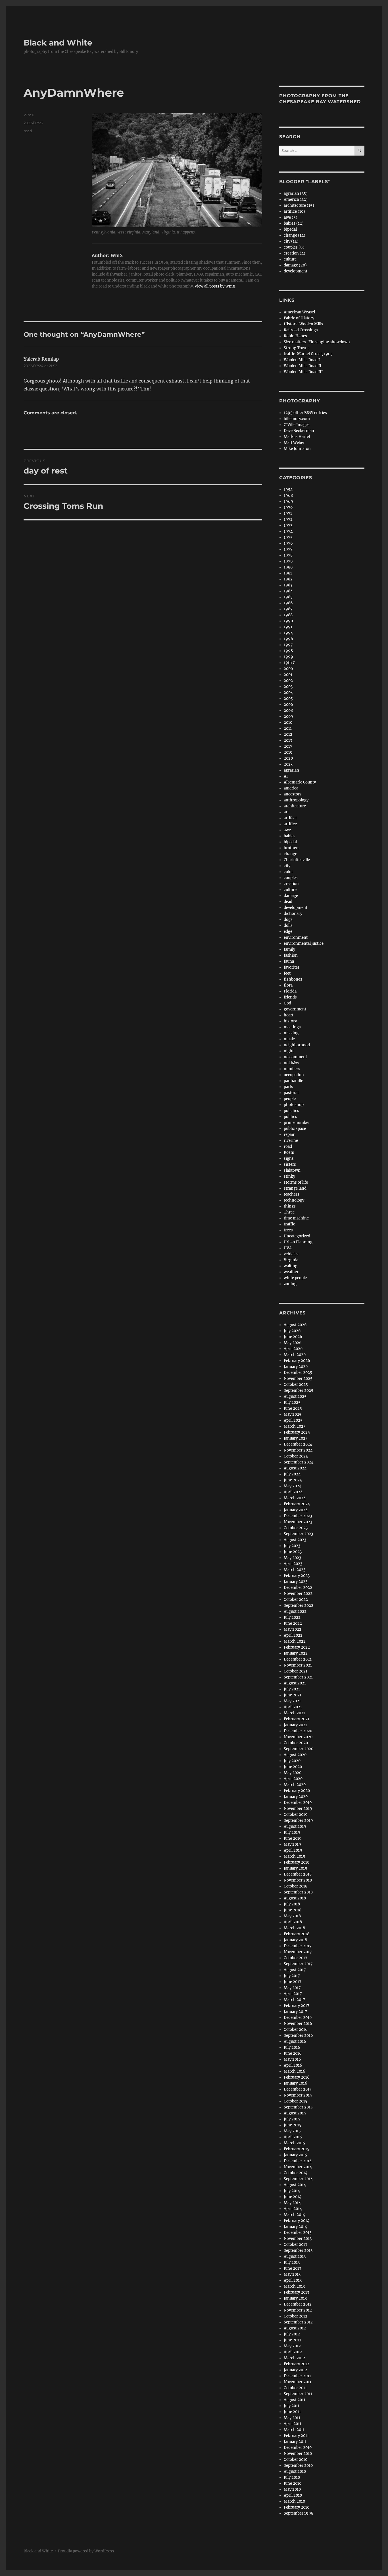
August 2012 (295, 2328)
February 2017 (297, 2006)
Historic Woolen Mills (303, 324)
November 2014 (298, 2167)
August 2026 (295, 1325)
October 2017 (296, 1958)
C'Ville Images (297, 425)
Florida (290, 991)
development (296, 271)
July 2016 (292, 2047)
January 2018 (295, 1940)
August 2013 (295, 2256)
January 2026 (296, 1367)
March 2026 (295, 1355)
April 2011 (293, 2424)
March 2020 (295, 1785)
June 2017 (293, 1982)
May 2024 (293, 1486)
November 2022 (298, 1594)
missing (291, 1033)
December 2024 (298, 1444)
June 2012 (293, 2340)
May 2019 (292, 1844)
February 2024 (297, 1504)
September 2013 (298, 2251)
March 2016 (295, 2071)
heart (289, 1015)
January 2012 (295, 2370)
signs (289, 1158)
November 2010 (298, 2454)
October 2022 (296, 1600)
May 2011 (292, 2418)
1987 (288, 609)
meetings (292, 1027)
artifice (290, 824)
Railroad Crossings (301, 330)
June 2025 (293, 1408)
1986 (288, 603)
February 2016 (297, 2077)
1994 (288, 633)
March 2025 (295, 1426)
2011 (288, 728)
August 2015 (295, 2113)
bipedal (290, 229)
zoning (290, 1284)
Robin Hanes (295, 336)
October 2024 (296, 1456)
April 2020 (293, 1779)
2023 (288, 764)
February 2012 (297, 2364)
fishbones (293, 979)
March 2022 (295, 1641)
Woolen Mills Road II (303, 366)
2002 (288, 681)
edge (288, 932)
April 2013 (293, 2280)
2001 (288, 675)
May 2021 (292, 1701)
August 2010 (295, 2471)
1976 (288, 543)
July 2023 (292, 1546)
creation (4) (295, 253)
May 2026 (293, 1343)
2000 (288, 669)
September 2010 (298, 2466)
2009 (288, 717)
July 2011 (292, 2406)
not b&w (291, 1063)
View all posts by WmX (215, 286)
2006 (288, 705)
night (289, 1051)
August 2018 (295, 1898)
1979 (288, 561)
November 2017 (298, 1952)
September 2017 (298, 1964)
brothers (292, 848)
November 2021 (298, 1665)
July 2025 (292, 1402)
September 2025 (299, 1391)
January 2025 (296, 1438)
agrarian (291, 770)
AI (286, 776)
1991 (288, 627)
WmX (29, 115)
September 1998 (299, 2513)
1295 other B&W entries (305, 413)
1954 (288, 490)
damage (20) (295, 265)
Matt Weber (294, 443)
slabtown (292, 1170)
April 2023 (293, 1564)
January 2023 (296, 1582)
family (289, 949)
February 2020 (297, 1791)
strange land (295, 1188)
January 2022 (296, 1653)
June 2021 (293, 1695)
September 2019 (298, 1821)
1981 (288, 573)
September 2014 (298, 2179)
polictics (291, 1111)
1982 (288, 579)
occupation (294, 1075)
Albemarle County (300, 782)
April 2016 (293, 2065)
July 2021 (292, 1689)
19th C (289, 663)
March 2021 (294, 1713)
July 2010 (292, 2477)
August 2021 (295, 1683)
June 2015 (293, 2125)
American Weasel (299, 312)
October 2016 (296, 2030)
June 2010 (293, 2483)
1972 (288, 519)
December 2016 (298, 2018)
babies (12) (294, 223)
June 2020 (293, 1767)
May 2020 (293, 1773)
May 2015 (292, 2131)
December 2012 (298, 2304)
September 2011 (298, 2394)
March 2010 (294, 2501)
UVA (288, 1248)
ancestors (293, 794)
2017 (288, 746)
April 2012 (293, 2352)
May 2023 (292, 1558)
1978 (288, 555)
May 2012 (292, 2346)
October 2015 (296, 2101)
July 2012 (292, 2334)
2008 (288, 711)
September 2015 (298, 2107)
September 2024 (299, 1462)
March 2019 (295, 1856)
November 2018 (298, 1880)
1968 (288, 496)
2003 (288, 687)
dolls (288, 926)
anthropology (296, 800)
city (287, 866)
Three (289, 1212)
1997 (288, 645)
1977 (288, 549)
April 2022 (293, 1635)
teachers (292, 1194)
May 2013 (292, 2274)
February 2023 (297, 1576)
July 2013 (292, 2262)
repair (289, 1135)
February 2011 (296, 2436)
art (286, 812)
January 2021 (295, 1725)
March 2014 (294, 2215)
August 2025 (295, 1396)
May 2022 (293, 1629)
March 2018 (294, 1928)
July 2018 (292, 1904)
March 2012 (294, 2358)
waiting (291, 1266)
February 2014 (297, 2221)
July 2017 (292, 1976)
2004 (288, 693)
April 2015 (293, 2137)
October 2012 (296, 2316)
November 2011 (298, 2382)
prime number (297, 1123)
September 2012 (298, 2322)
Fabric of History (299, 318)
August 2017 (295, 1970)
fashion (291, 955)
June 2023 (293, 1552)
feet (287, 973)
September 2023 (298, 1534)
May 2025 (293, 1414)
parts (288, 1087)
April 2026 (293, 1349)
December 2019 (298, 1803)
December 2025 (298, 1373)
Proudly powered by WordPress (86, 2551)
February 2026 (297, 1361)
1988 (288, 615)
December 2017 (298, 1946)
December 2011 (297, 2376)
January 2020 (296, 1797)
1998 (288, 651)
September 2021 (298, 1677)
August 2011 (295, 2400)
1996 (288, 639)
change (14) (295, 235)
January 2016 (296, 2083)
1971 (288, 513)
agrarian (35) (296, 194)
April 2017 (293, 1994)
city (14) (291, 241)
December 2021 (298, 1659)
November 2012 (298, 2310)
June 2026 (293, 1337)
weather (291, 1272)
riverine (291, 1141)
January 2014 (295, 2227)
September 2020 (299, 1749)
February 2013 (296, 2292)
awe (287, 830)
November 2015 (298, 2095)
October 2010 (296, 2460)
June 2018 (293, 1910)
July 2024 (292, 1474)
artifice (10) (294, 211)
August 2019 (295, 1826)
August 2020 (295, 1755)
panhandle (293, 1081)
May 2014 (292, 2203)
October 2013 (295, 2245)
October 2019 (296, 1815)
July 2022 (292, 1617)
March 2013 (294, 2286)
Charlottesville (297, 860)
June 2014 (293, 2197)
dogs (288, 920)
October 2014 (296, 2173)
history (290, 1021)
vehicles (291, 1254)
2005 (288, 699)
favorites (292, 967)
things (290, 1206)
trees (288, 1230)
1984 (288, 591)
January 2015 (295, 2155)
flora (288, 985)
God (287, 1003)
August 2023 (295, 1540)
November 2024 (298, 1450)
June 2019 (293, 1838)
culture (290, 259)
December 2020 (298, 1731)
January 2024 (296, 1510)
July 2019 (292, 1832)
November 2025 (298, 1379)
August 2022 (295, 1611)
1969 (288, 502)
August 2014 (295, 2185)
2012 (288, 734)
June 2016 (293, 2053)
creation (291, 884)
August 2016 (295, 2041)
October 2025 (296, 1385)
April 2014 (293, 2209)
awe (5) (291, 217)
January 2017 (295, 2012)
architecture (295, 806)
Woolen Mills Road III (303, 372)
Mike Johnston (297, 449)
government (295, 1009)
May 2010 (292, 2489)
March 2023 (295, 1570)
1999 (288, 657)
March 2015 (294, 2143)
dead (288, 902)
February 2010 (297, 2507)
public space (295, 1129)
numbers (292, 1069)
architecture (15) (299, 205)
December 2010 (298, 2448)
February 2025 (297, 1432)
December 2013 (298, 2233)
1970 (288, 507)
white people (295, 1278)
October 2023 (296, 1528)
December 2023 (298, 1516)
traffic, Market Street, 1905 (308, 354)
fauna (289, 961)
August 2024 (295, 1468)
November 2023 (298, 1522)
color (288, 872)
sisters (290, 1164)
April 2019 (293, 1850)
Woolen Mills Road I (302, 360)
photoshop (294, 1105)
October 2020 (296, 1743)
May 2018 (292, 1916)
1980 (288, 567)
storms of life (296, 1182)
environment (296, 937)
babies (290, 836)
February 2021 (297, 1719)
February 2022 (297, 1647)
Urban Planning (298, 1242)
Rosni (289, 1152)
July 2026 (292, 1331)
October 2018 (296, 1886)
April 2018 (293, 1922)
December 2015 (298, 2089)
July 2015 (292, 2119)
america (291, 788)
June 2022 (293, 1623)
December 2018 (298, 1874)
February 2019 (297, 1862)
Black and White (58, 43)
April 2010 (293, 2495)
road (28, 131)
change (290, 854)
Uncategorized (297, 1236)
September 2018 (298, 1892)
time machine (296, 1218)
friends (290, 997)
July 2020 (292, 1761)
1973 (288, 525)
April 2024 (293, 1492)
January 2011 (295, 2442)
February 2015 (297, 2149)
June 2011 (292, 2412)
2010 (288, 722)
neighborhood (297, 1045)
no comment (295, 1057)
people (290, 1099)
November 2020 (298, 1737)
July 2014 (292, 2191)
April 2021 (293, 1707)
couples (291, 878)
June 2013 (292, 2268)
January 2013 (295, 2298)
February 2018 (297, 1934)
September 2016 (298, 2036)
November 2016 (298, 2024)
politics (290, 1117)
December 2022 (298, 1588)
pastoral (291, 1093)
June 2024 (293, 1480)
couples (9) (294, 247)
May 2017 (292, 1988)
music (289, 1039)
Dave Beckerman (299, 431)
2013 (288, 740)
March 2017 (294, 2000)
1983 (288, 585)
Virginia (291, 1260)
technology (294, 1200)
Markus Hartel (297, 437)
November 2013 (298, 2239)
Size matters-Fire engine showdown (317, 342)
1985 (288, 597)
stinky (289, 1176)
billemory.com (297, 419)
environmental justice (304, 943)
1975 (288, 537)
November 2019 (298, 1809)
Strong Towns (297, 348)
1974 (288, 531)
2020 (288, 758)
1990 (288, 621)
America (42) (296, 199)
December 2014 (298, 2161)
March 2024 (295, 1498)
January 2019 (296, 1868)
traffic (289, 1224)
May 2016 (292, 2059)
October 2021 (296, 1671)
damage (291, 896)
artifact (290, 818)
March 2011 (294, 2430)
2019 (288, 752)
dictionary (293, 914)
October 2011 (295, 2388)
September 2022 (299, 1606)
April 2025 (293, 1420)
